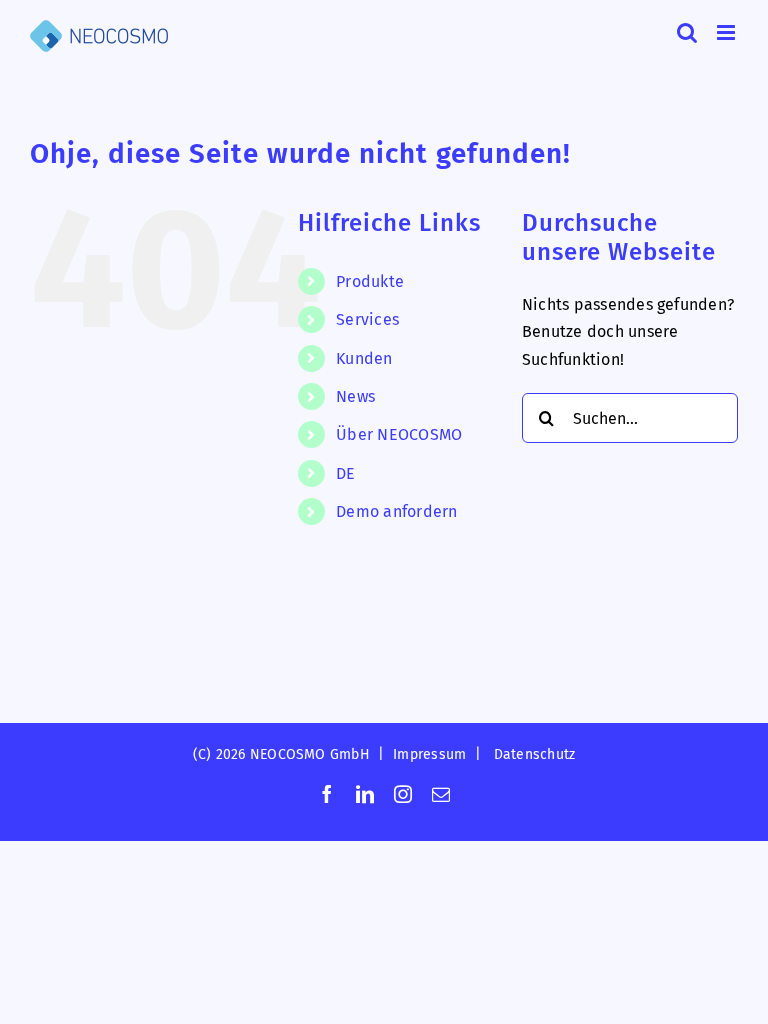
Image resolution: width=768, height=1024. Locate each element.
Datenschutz (535, 754)
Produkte (370, 281)
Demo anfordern (396, 511)
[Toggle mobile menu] (727, 32)
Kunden (364, 358)
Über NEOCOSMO (399, 434)
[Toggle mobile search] (687, 32)
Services (367, 319)
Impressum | (441, 754)
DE (345, 473)
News (355, 396)
